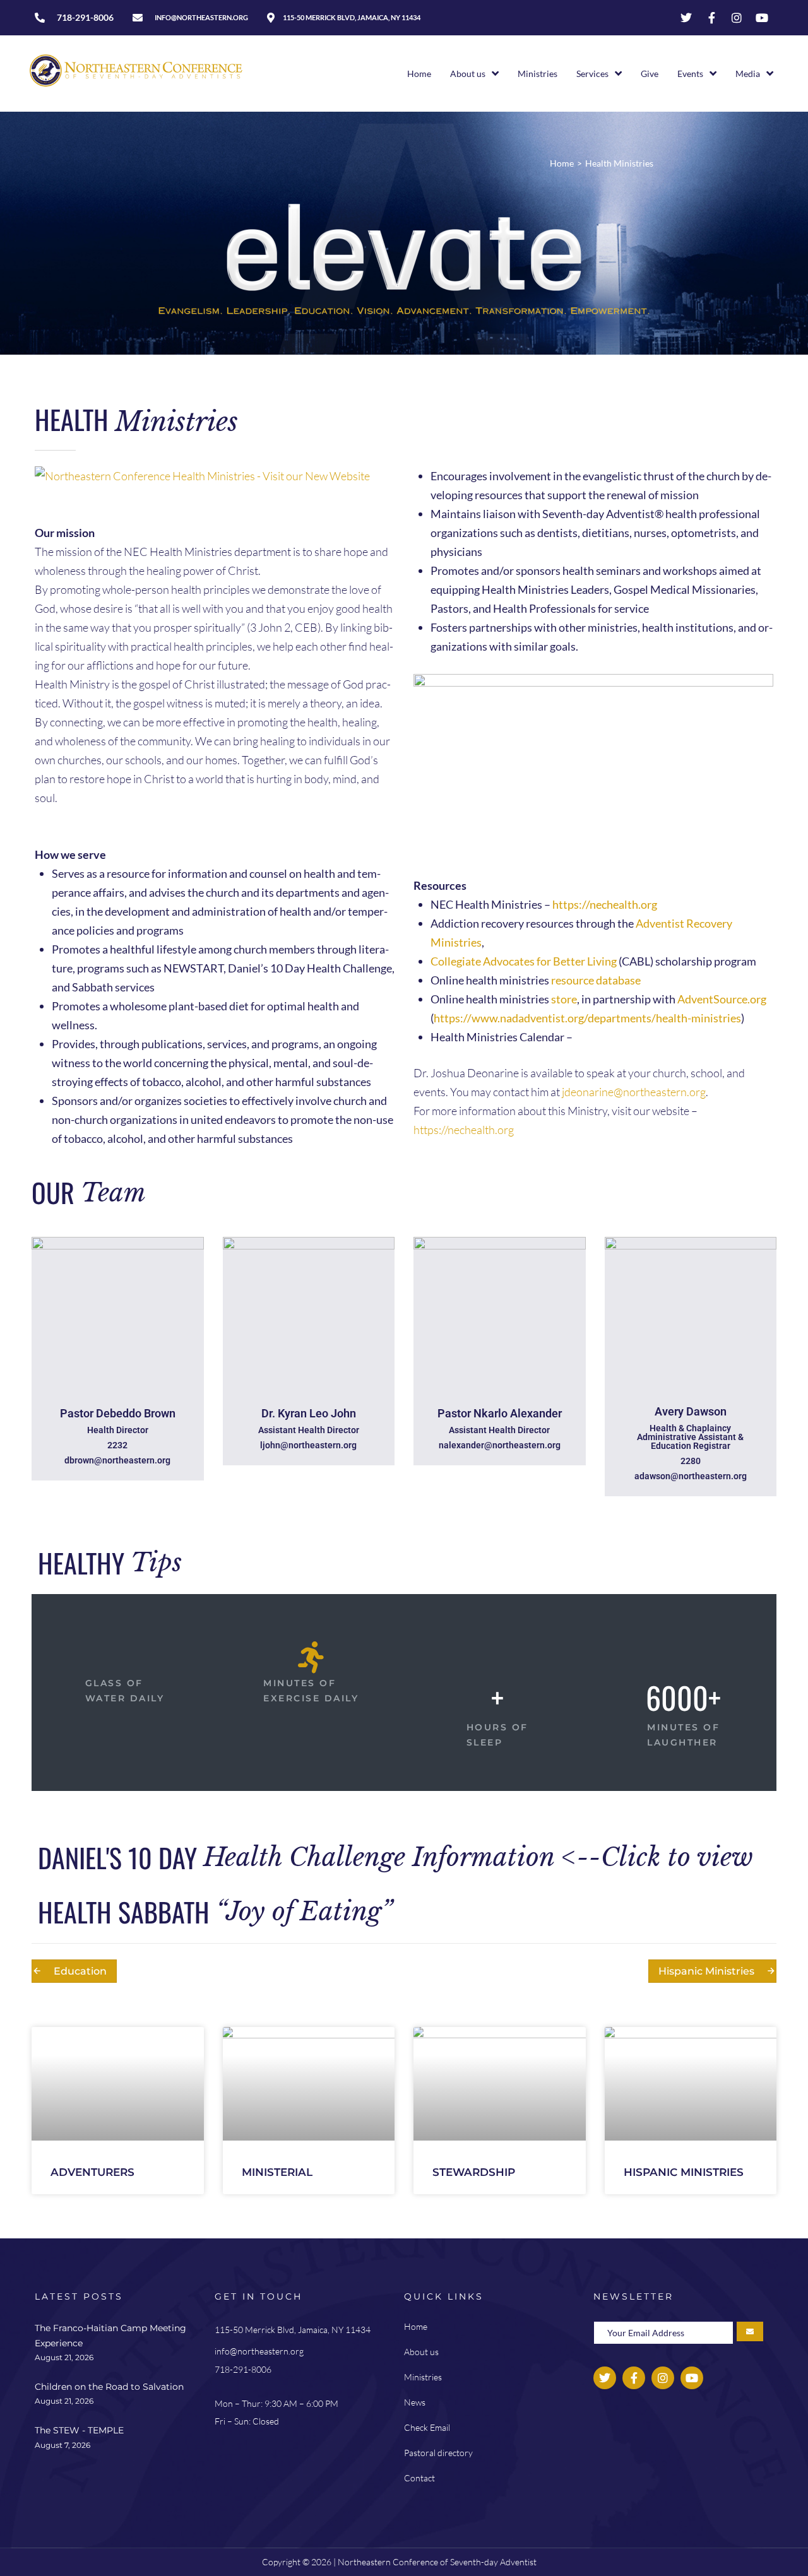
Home (562, 163)
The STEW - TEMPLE (79, 2430)
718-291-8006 (243, 2369)
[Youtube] (762, 18)
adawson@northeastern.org (691, 1476)
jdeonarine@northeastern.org (634, 1092)
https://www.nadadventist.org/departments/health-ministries (587, 1018)
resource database (596, 980)
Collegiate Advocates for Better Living (524, 961)
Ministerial (277, 2172)
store (564, 999)
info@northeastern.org (259, 2351)
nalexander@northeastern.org (500, 1445)
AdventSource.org (722, 999)
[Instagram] (737, 18)
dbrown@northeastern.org (117, 1460)
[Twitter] (686, 18)
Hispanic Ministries (706, 1971)
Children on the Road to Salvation (109, 2387)
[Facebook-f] (711, 18)
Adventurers (92, 2172)
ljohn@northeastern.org (308, 1445)
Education (80, 1971)
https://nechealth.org (605, 904)
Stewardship (474, 2172)
